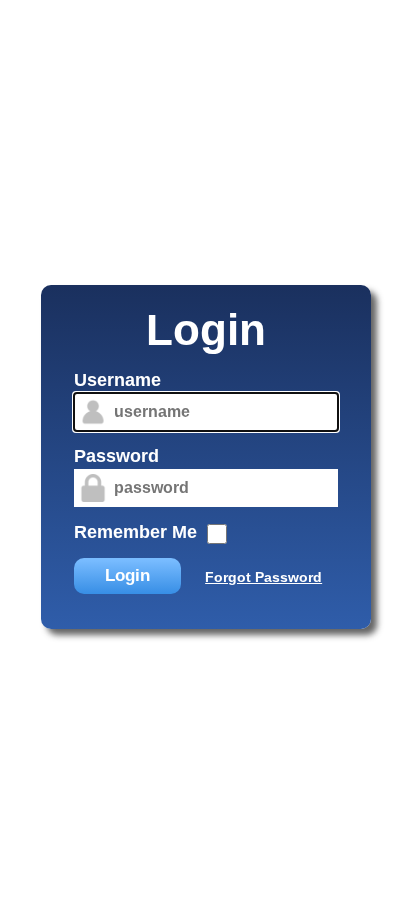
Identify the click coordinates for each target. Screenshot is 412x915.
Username (117, 380)
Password (116, 456)
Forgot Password (263, 577)
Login (127, 575)
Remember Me (135, 532)
